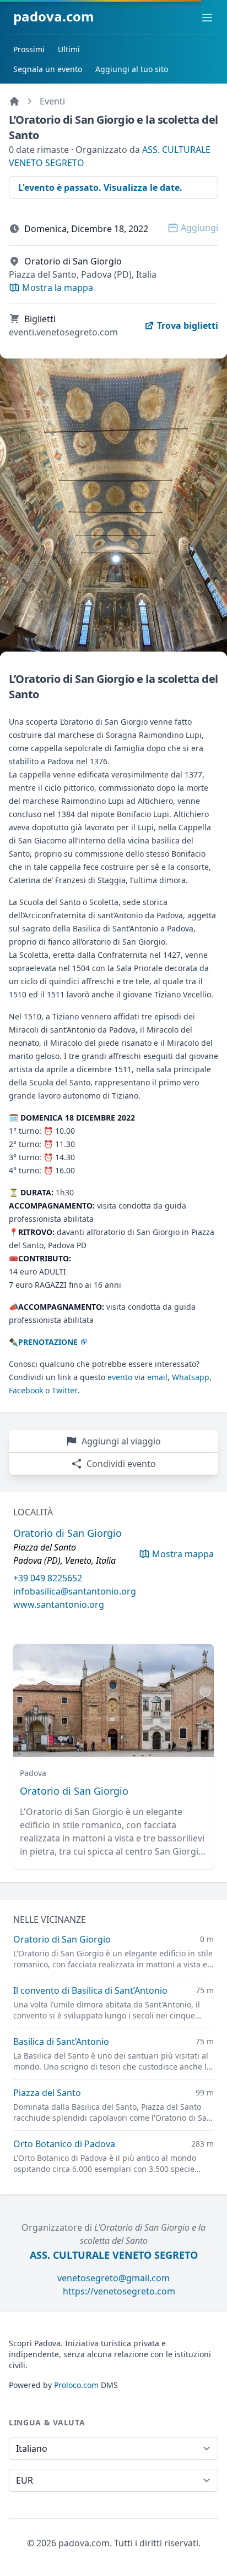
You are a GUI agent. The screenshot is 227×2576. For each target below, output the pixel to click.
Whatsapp (191, 1377)
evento (120, 1377)
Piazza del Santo (47, 2093)
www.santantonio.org (59, 1604)
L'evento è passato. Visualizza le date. (100, 187)
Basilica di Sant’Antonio (61, 2042)
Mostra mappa (183, 1554)
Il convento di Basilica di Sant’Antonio (90, 1990)
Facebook (26, 1390)
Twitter (65, 1390)
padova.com (54, 16)
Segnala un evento (48, 69)
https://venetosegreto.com (119, 2291)
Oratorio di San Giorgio (74, 1791)
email (157, 1377)
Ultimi (69, 49)
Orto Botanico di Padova (64, 2144)
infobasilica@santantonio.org (75, 1591)
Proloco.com (76, 2385)
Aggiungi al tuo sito (132, 69)
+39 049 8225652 (48, 1578)
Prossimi (29, 49)
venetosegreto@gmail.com (113, 2278)
